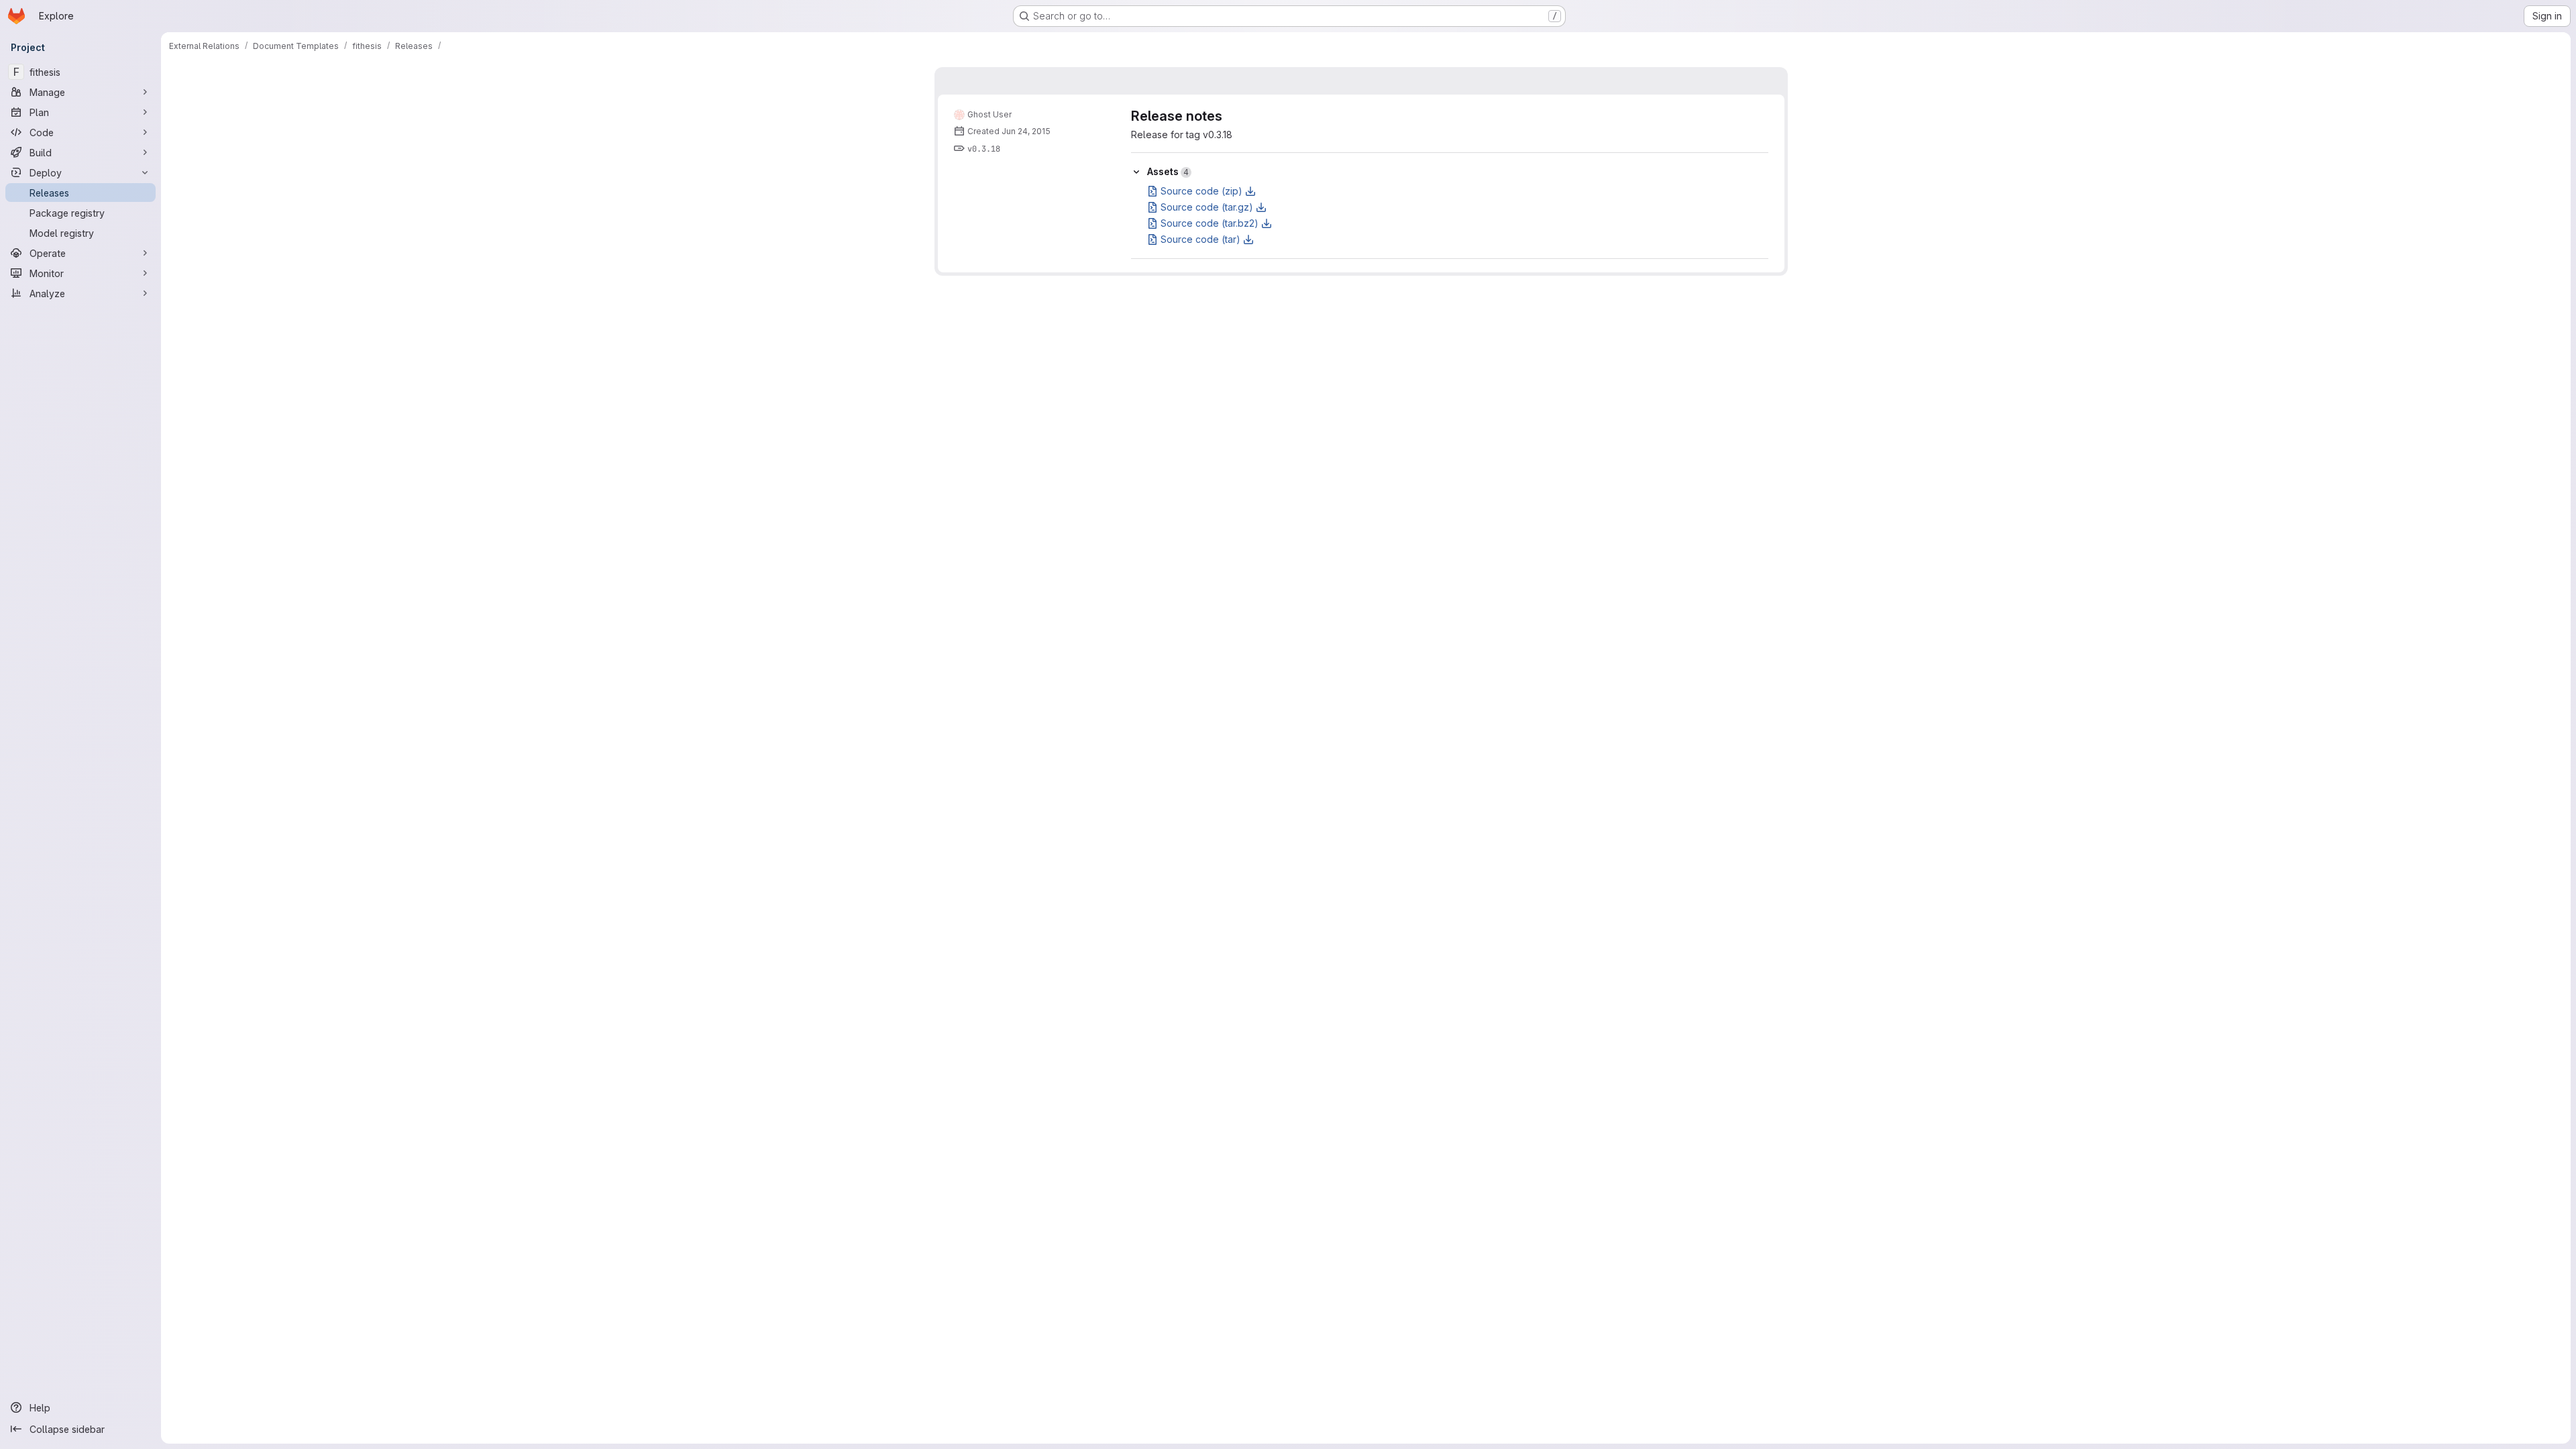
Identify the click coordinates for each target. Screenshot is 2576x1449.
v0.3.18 (984, 149)
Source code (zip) (1201, 191)
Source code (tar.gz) (1207, 207)
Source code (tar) (1200, 239)
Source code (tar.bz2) (1210, 223)
